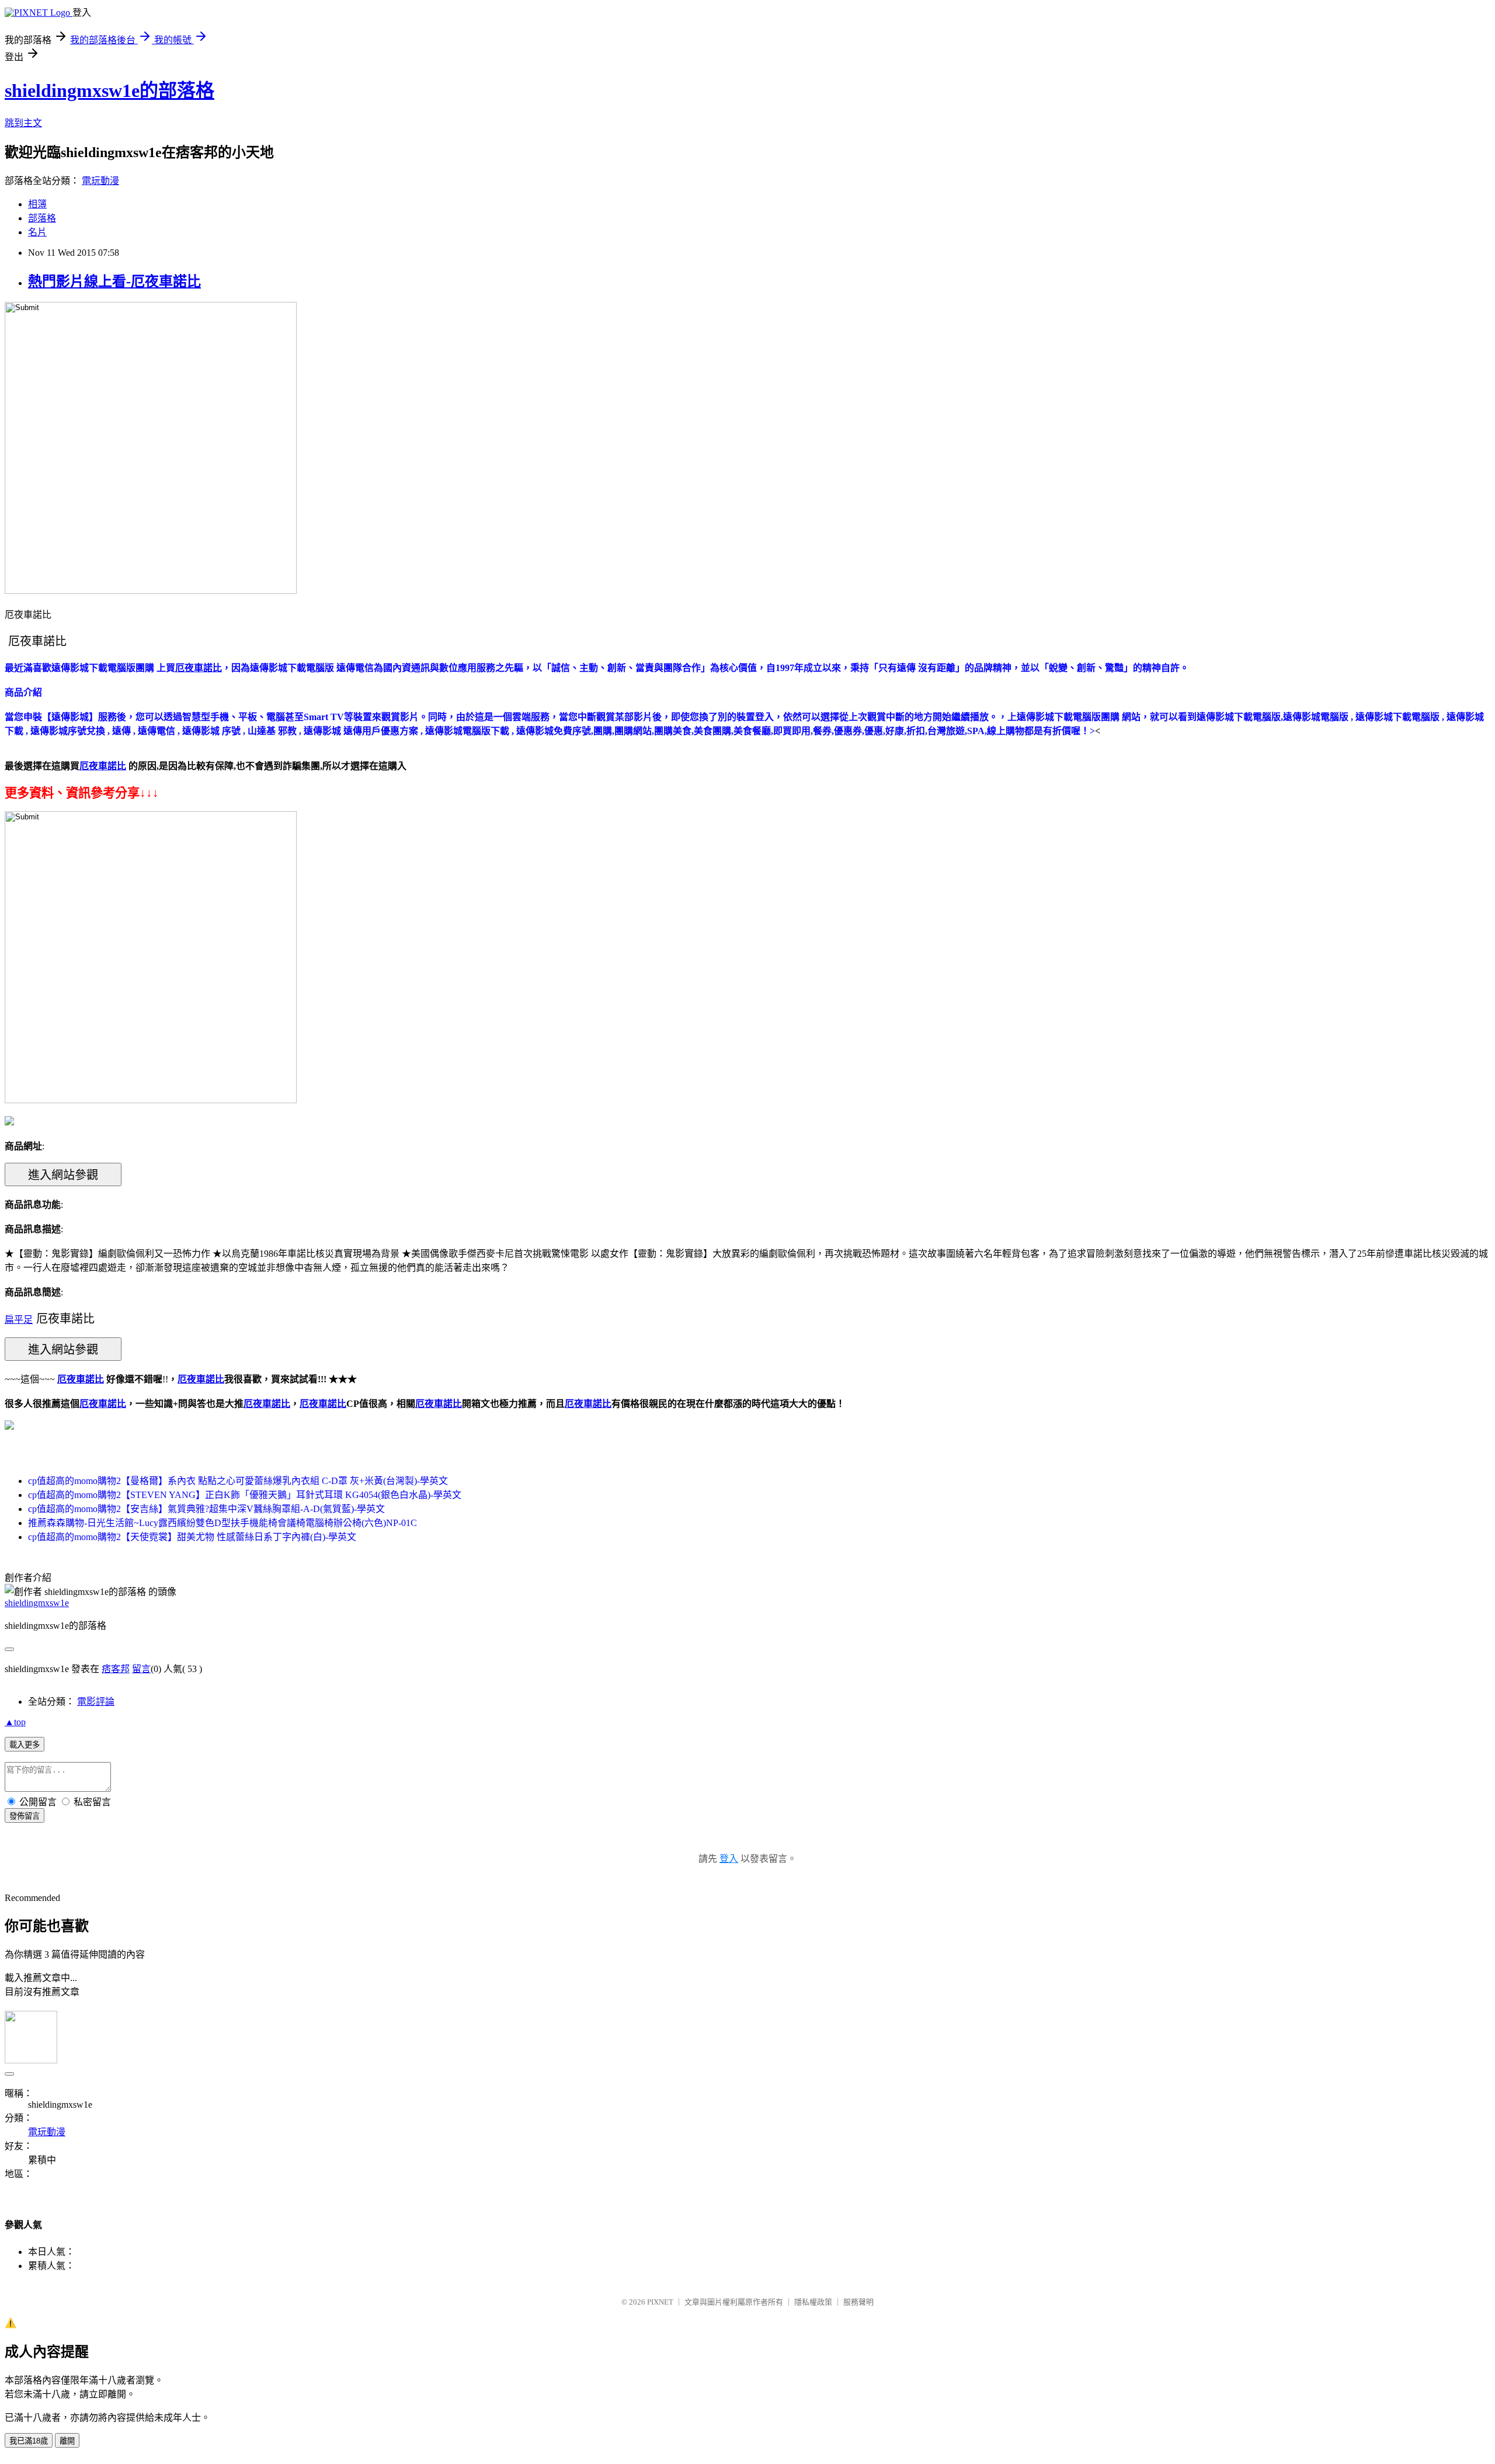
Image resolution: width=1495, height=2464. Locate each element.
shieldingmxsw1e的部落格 (109, 91)
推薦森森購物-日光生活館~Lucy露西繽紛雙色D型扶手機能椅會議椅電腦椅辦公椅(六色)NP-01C (222, 1523)
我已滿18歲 (29, 2441)
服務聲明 (858, 2302)
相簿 (37, 204)
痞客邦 (116, 1669)
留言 (141, 1669)
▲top (15, 1722)
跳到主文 (23, 123)
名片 (37, 232)
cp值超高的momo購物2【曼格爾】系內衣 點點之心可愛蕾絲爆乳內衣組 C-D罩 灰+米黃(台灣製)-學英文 (238, 1481)
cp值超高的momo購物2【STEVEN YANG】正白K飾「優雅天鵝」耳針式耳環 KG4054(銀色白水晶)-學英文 (245, 1495)
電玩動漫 (100, 181)
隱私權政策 (813, 2302)
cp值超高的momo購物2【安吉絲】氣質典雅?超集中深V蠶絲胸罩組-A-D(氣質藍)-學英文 (206, 1509)
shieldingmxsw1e (37, 1603)
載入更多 (25, 1745)
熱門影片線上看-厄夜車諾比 (114, 281)
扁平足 (19, 1320)
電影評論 (96, 1702)
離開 (67, 2441)
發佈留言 (25, 1816)
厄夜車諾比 (103, 1404)
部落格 (42, 218)
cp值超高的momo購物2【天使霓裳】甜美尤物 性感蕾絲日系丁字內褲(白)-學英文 (192, 1537)
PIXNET (660, 2302)
